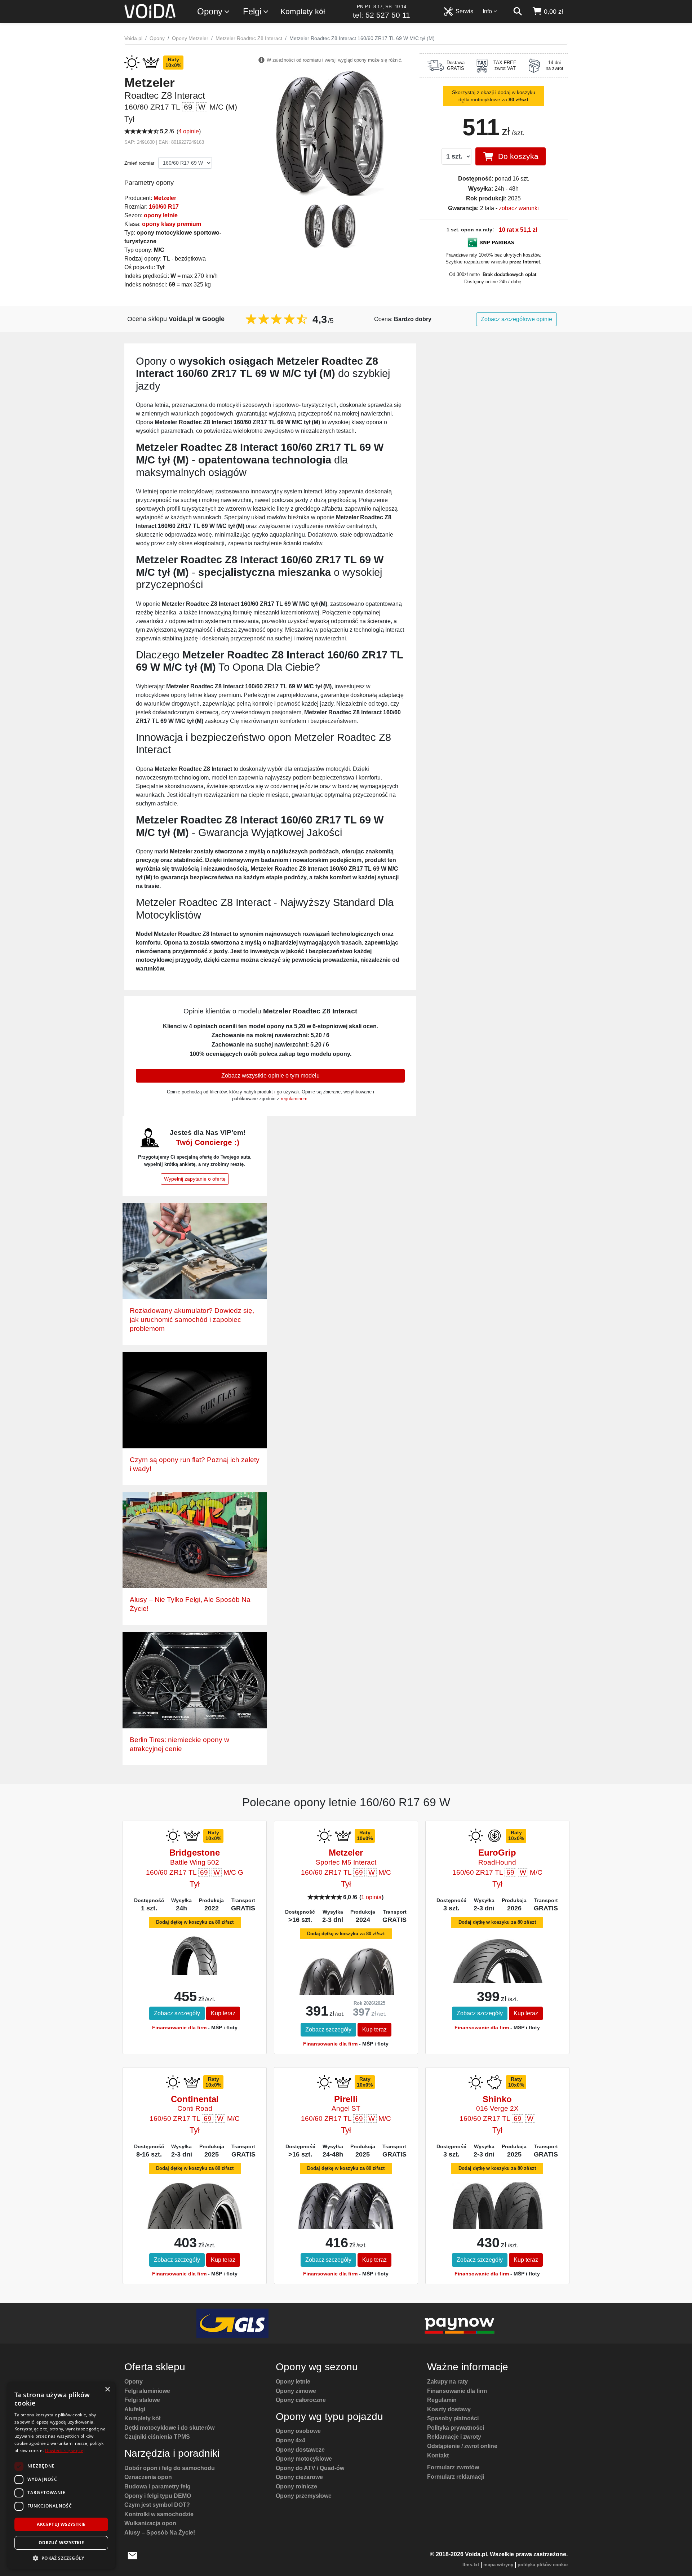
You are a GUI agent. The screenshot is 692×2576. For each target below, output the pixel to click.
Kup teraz (223, 2013)
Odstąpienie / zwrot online (462, 2446)
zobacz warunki (519, 208)
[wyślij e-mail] (132, 2555)
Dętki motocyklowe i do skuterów (169, 2428)
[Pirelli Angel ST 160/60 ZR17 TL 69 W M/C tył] (346, 2211)
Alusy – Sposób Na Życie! (160, 2533)
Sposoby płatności (453, 2418)
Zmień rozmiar (139, 163)
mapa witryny (498, 2565)
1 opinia (371, 1897)
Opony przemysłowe (304, 2496)
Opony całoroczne (301, 2400)
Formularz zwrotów (453, 2467)
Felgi (252, 11)
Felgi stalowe (142, 2400)
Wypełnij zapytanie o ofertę (195, 1179)
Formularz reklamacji (456, 2477)
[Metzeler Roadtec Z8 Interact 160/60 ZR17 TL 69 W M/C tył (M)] (330, 132)
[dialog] (61, 2475)
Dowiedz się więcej (65, 2450)
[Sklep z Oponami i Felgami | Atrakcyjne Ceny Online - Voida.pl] (152, 12)
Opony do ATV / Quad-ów (310, 2468)
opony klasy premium (172, 224)
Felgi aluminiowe (147, 2391)
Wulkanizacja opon (150, 2523)
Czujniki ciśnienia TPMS (157, 2437)
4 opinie (189, 131)
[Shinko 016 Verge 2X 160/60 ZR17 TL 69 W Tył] (497, 2208)
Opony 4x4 (290, 2440)
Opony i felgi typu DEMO (158, 2496)
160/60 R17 (164, 207)
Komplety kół (303, 11)
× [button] (107, 2390)
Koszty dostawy (449, 2409)
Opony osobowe (298, 2431)
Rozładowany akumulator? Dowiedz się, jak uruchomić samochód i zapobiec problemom (192, 1320)
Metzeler (165, 198)
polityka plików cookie (543, 2565)
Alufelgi (135, 2409)
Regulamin (442, 2400)
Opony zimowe (296, 2391)
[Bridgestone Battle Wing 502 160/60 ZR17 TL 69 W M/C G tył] (195, 1955)
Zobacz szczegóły (177, 2013)
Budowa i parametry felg (158, 2486)
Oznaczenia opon (148, 2477)
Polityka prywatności (456, 2428)
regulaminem (294, 1099)
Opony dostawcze (300, 2450)
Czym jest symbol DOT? (157, 2505)
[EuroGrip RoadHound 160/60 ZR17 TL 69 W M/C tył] (497, 1971)
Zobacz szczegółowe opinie (516, 319)
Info (487, 11)
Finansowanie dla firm (179, 2028)
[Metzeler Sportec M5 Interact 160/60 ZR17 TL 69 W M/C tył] (346, 1979)
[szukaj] (518, 12)
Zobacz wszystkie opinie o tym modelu (270, 1076)
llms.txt (471, 2565)
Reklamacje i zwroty (454, 2437)
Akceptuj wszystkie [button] (61, 2524)
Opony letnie (293, 2382)
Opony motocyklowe (304, 2459)
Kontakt (438, 2455)
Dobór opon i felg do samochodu (170, 2468)
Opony (210, 11)
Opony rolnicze (296, 2486)
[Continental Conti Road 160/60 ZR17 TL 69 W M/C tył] (194, 2214)
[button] (61, 2558)
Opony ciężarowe (299, 2477)
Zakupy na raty (447, 2382)
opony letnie (161, 215)
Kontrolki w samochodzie (159, 2514)
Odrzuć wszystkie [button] (61, 2543)
